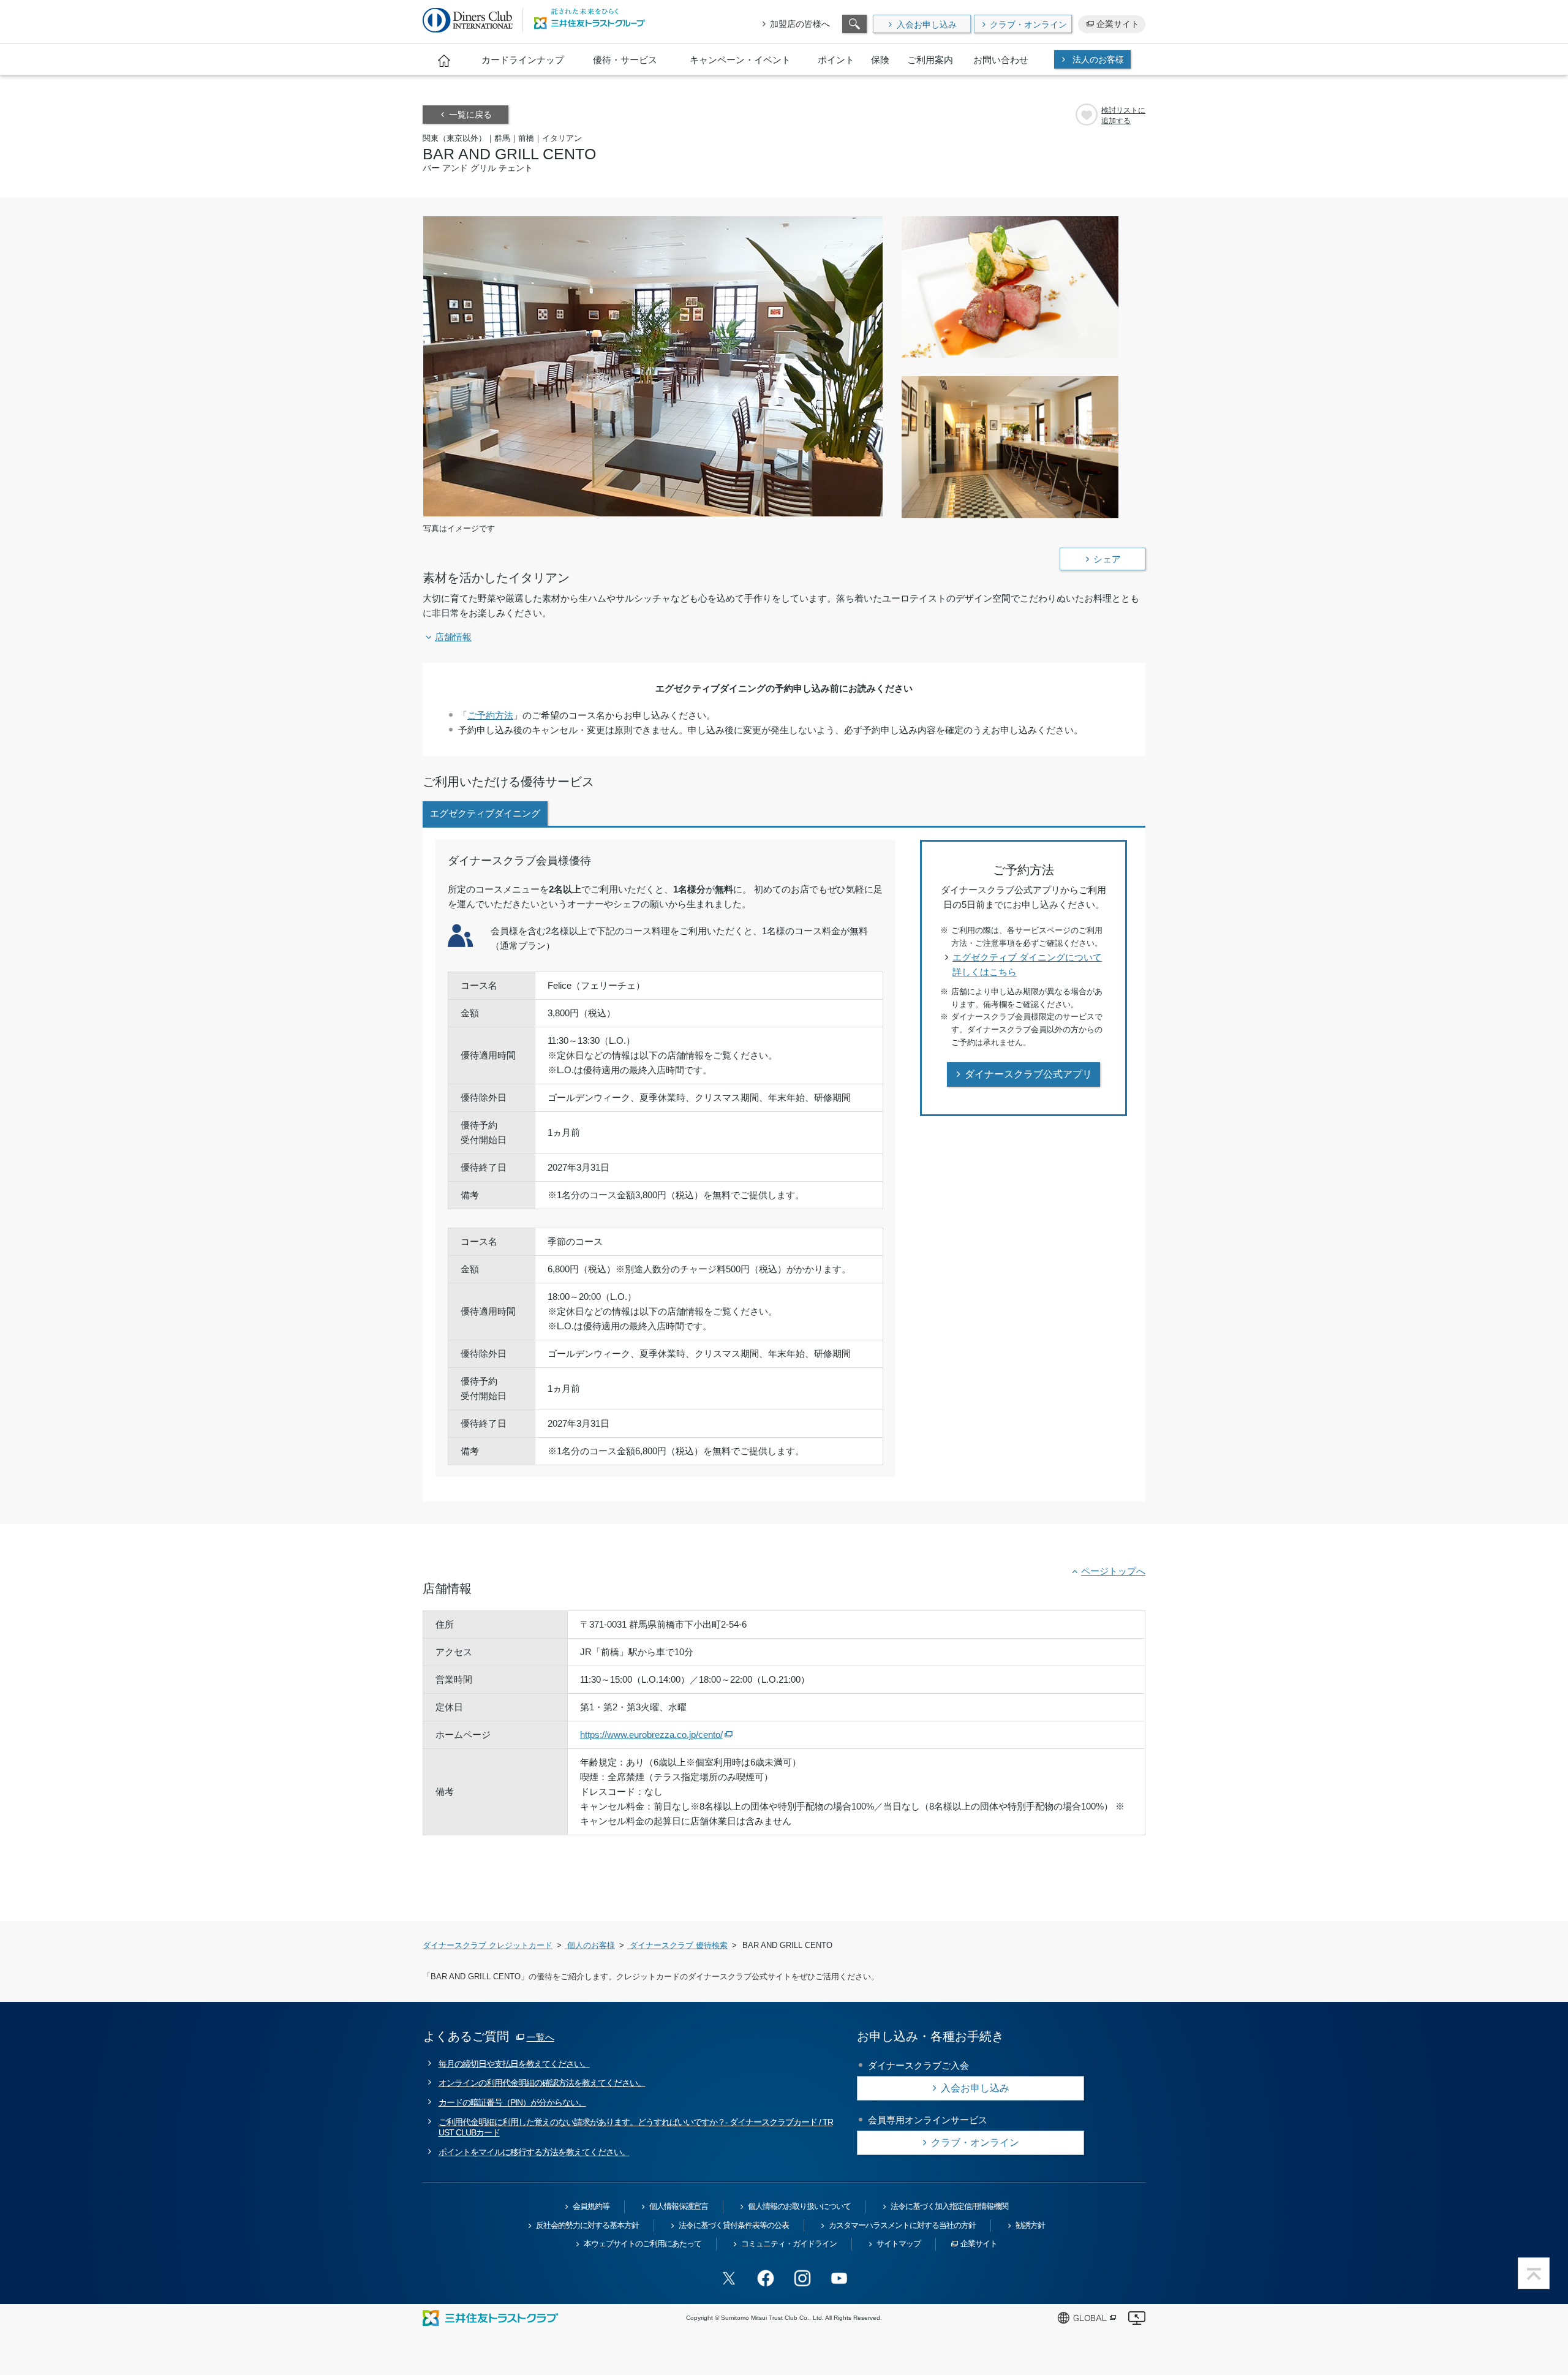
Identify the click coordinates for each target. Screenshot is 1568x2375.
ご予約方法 (490, 715)
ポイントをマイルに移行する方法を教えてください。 (534, 2152)
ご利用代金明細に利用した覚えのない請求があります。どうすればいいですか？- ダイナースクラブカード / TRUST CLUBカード (636, 2127)
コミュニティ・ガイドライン (789, 2244)
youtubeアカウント (839, 2278)
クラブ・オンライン (1028, 25)
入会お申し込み (927, 25)
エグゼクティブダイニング (485, 813)
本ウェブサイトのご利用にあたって (643, 2244)
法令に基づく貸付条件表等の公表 (734, 2225)
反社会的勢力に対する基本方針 (587, 2225)
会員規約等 (591, 2206)
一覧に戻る (470, 115)
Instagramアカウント (802, 2278)
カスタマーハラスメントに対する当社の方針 (902, 2225)
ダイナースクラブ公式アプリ (1028, 1074)
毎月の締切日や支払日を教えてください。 (514, 2064)
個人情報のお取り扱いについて (799, 2206)
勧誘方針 (1030, 2225)
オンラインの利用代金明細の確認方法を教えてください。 (542, 2083)
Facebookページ (766, 2278)
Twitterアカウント (729, 2278)
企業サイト (1118, 24)
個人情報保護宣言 (679, 2206)
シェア (1107, 559)
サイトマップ (899, 2244)
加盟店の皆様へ (800, 24)
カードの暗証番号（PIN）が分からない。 (512, 2102)
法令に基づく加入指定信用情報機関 (949, 2206)
